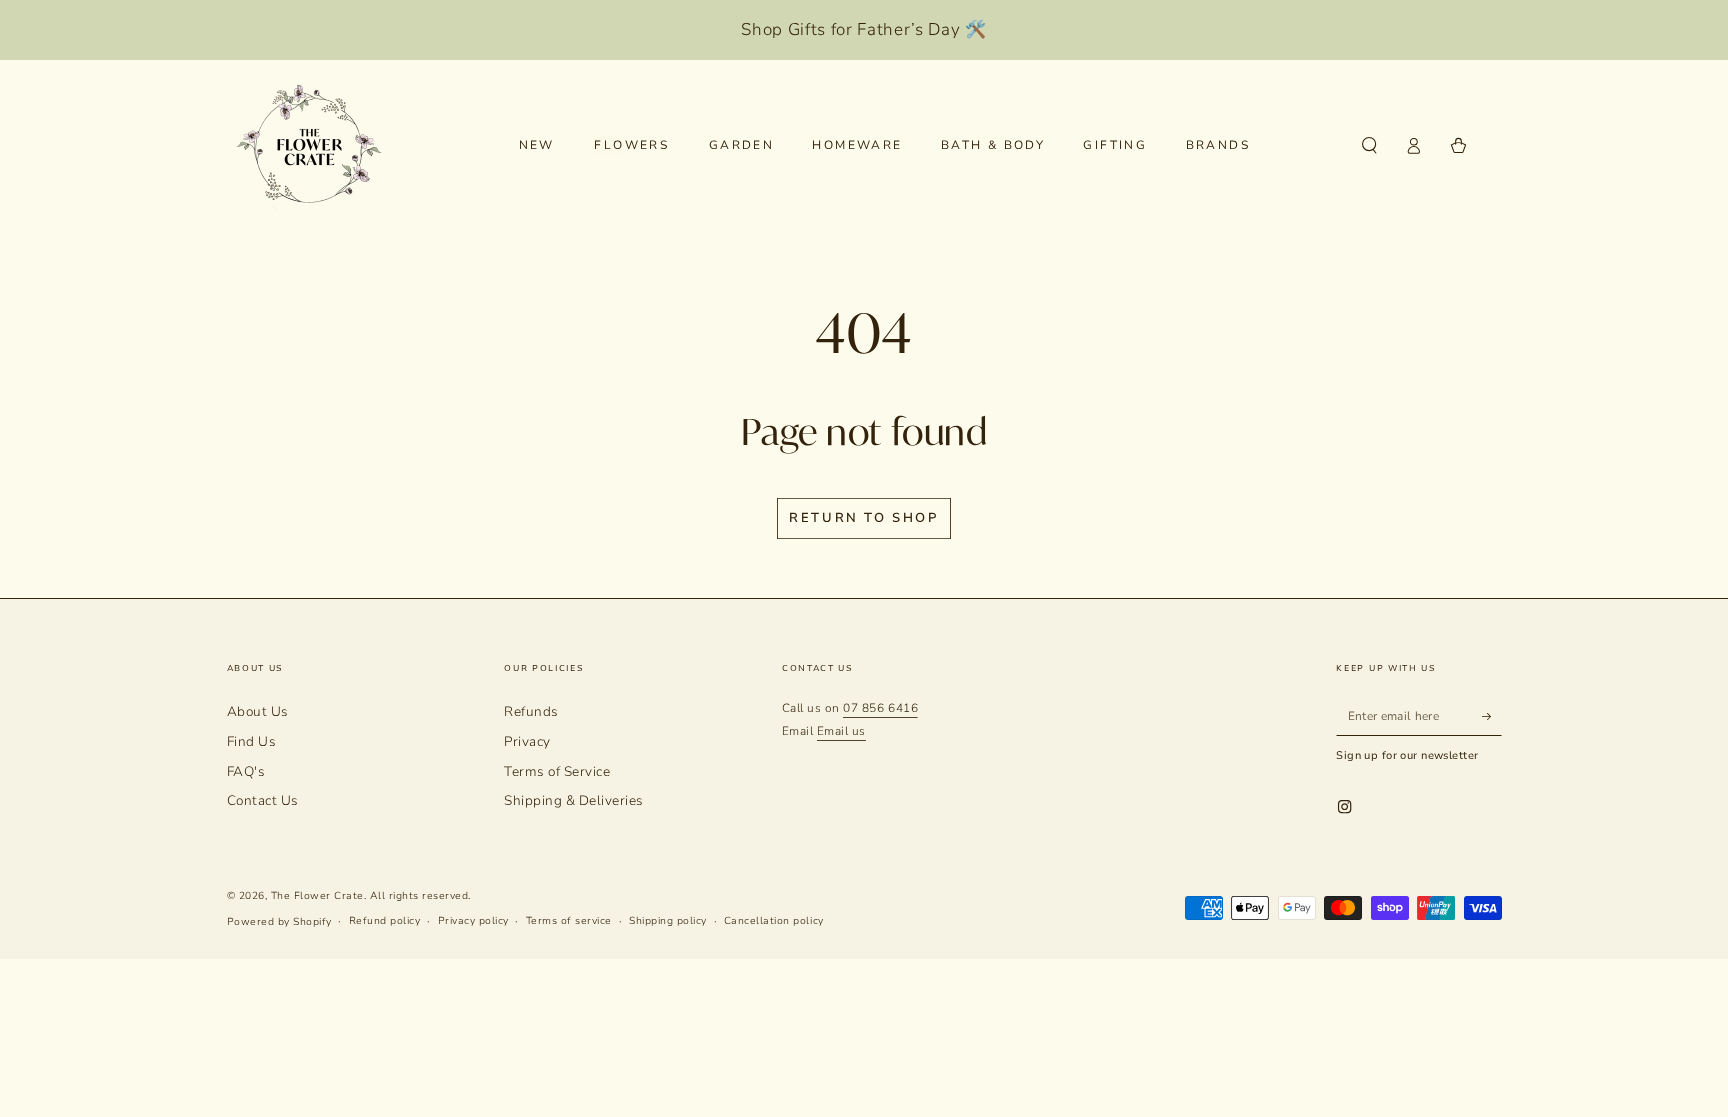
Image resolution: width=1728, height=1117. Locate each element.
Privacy (527, 741)
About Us (258, 711)
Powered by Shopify (279, 922)
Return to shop (863, 518)
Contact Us (263, 800)
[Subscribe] (1492, 715)
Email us (841, 731)
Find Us (252, 741)
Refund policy (385, 921)
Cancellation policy (774, 921)
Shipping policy (668, 921)
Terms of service (569, 921)
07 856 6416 (880, 708)
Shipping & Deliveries (574, 800)
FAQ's (246, 771)
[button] (1370, 145)
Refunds (531, 711)
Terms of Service (557, 771)
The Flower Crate (317, 896)
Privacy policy (473, 921)
